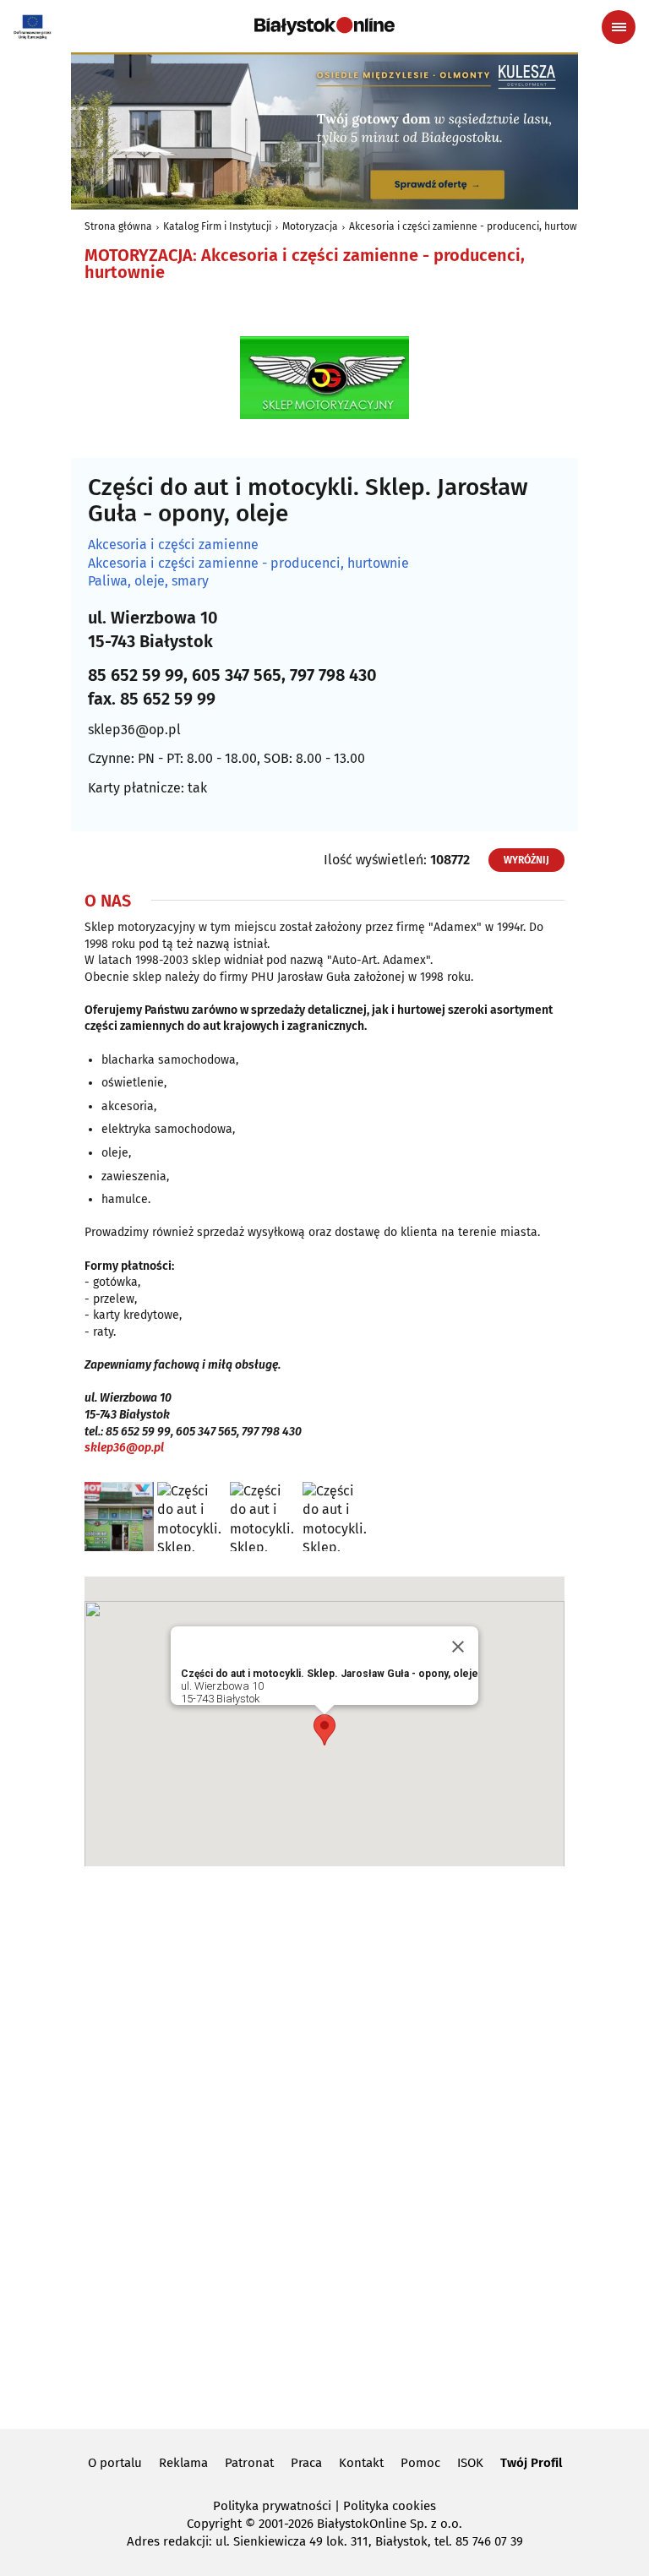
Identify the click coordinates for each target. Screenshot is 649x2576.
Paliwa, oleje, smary (148, 581)
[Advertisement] (324, 2145)
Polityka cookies (390, 2506)
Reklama (183, 2463)
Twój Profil (531, 2463)
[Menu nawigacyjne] (619, 27)
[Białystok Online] (324, 26)
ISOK (470, 2463)
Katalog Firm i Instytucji (217, 226)
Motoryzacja (310, 226)
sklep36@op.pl (134, 730)
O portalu (115, 2463)
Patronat (249, 2463)
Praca (306, 2463)
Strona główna (118, 226)
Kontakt (361, 2463)
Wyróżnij (526, 860)
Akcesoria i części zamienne (173, 545)
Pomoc (420, 2463)
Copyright (214, 2524)
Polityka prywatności (272, 2506)
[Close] (458, 1647)
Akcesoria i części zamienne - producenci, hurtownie (470, 226)
